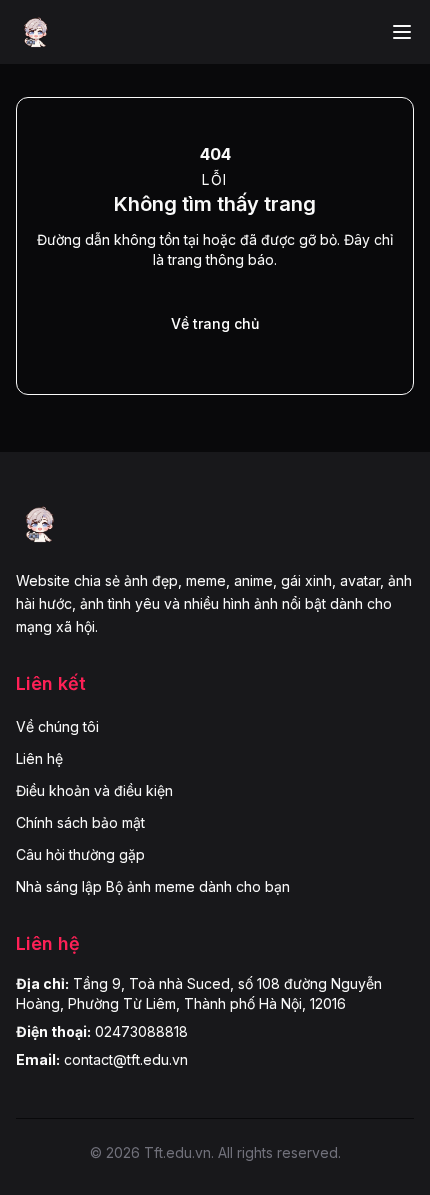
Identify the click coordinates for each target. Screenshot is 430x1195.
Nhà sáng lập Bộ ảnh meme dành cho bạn (153, 886)
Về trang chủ (215, 323)
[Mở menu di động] (402, 32)
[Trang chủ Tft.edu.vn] (36, 32)
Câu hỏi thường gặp (80, 854)
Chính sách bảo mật (80, 822)
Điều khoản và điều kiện (94, 790)
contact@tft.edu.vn (126, 1059)
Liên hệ (39, 758)
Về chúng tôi (57, 726)
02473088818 (141, 1031)
